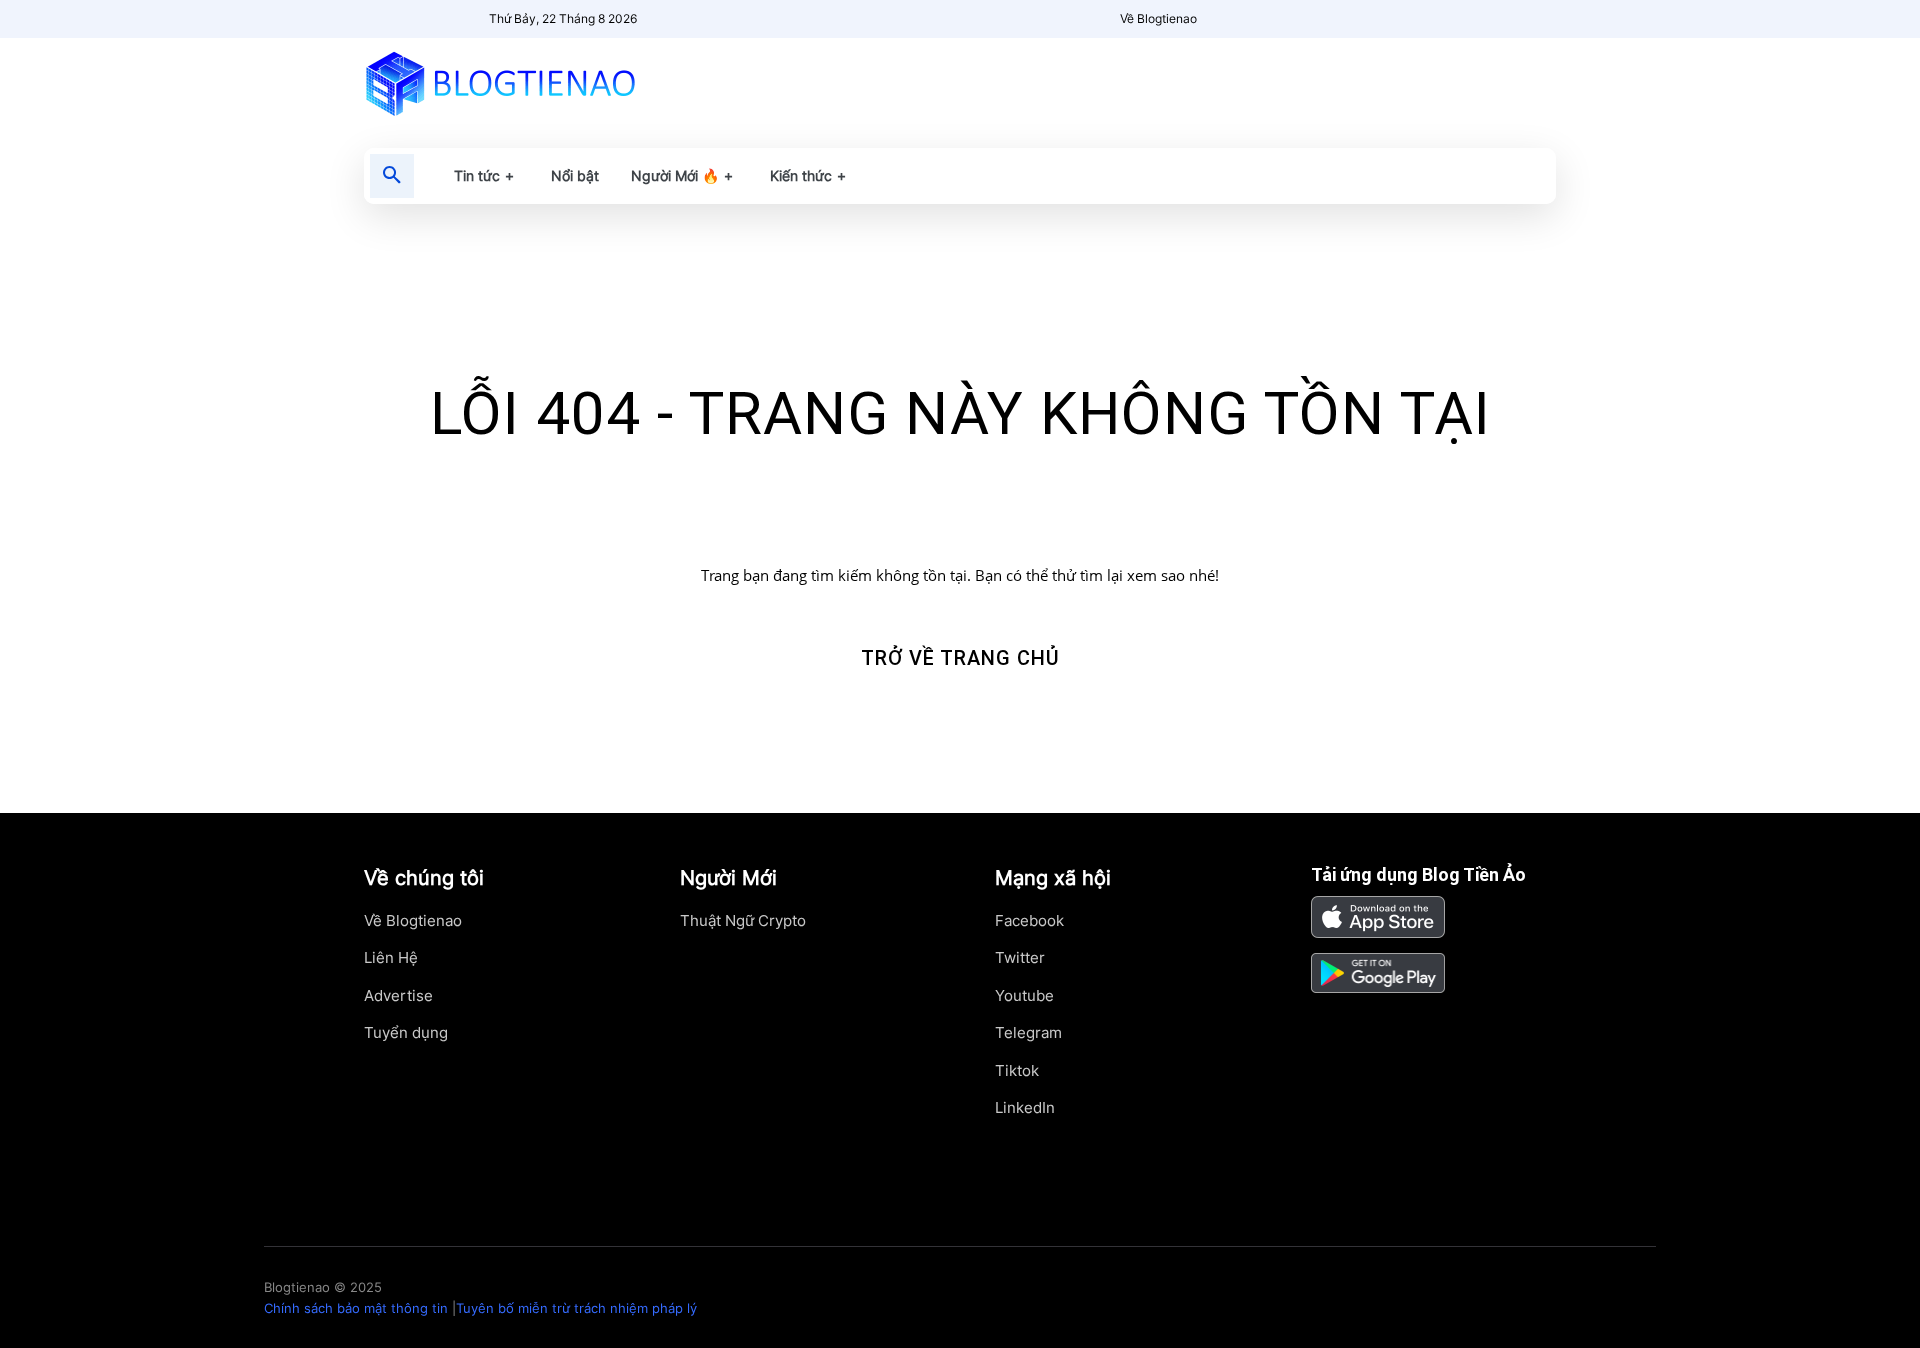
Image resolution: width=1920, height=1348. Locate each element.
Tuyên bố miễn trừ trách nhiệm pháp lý (576, 1308)
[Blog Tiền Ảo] (546, 83)
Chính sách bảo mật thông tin (356, 1308)
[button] (392, 176)
